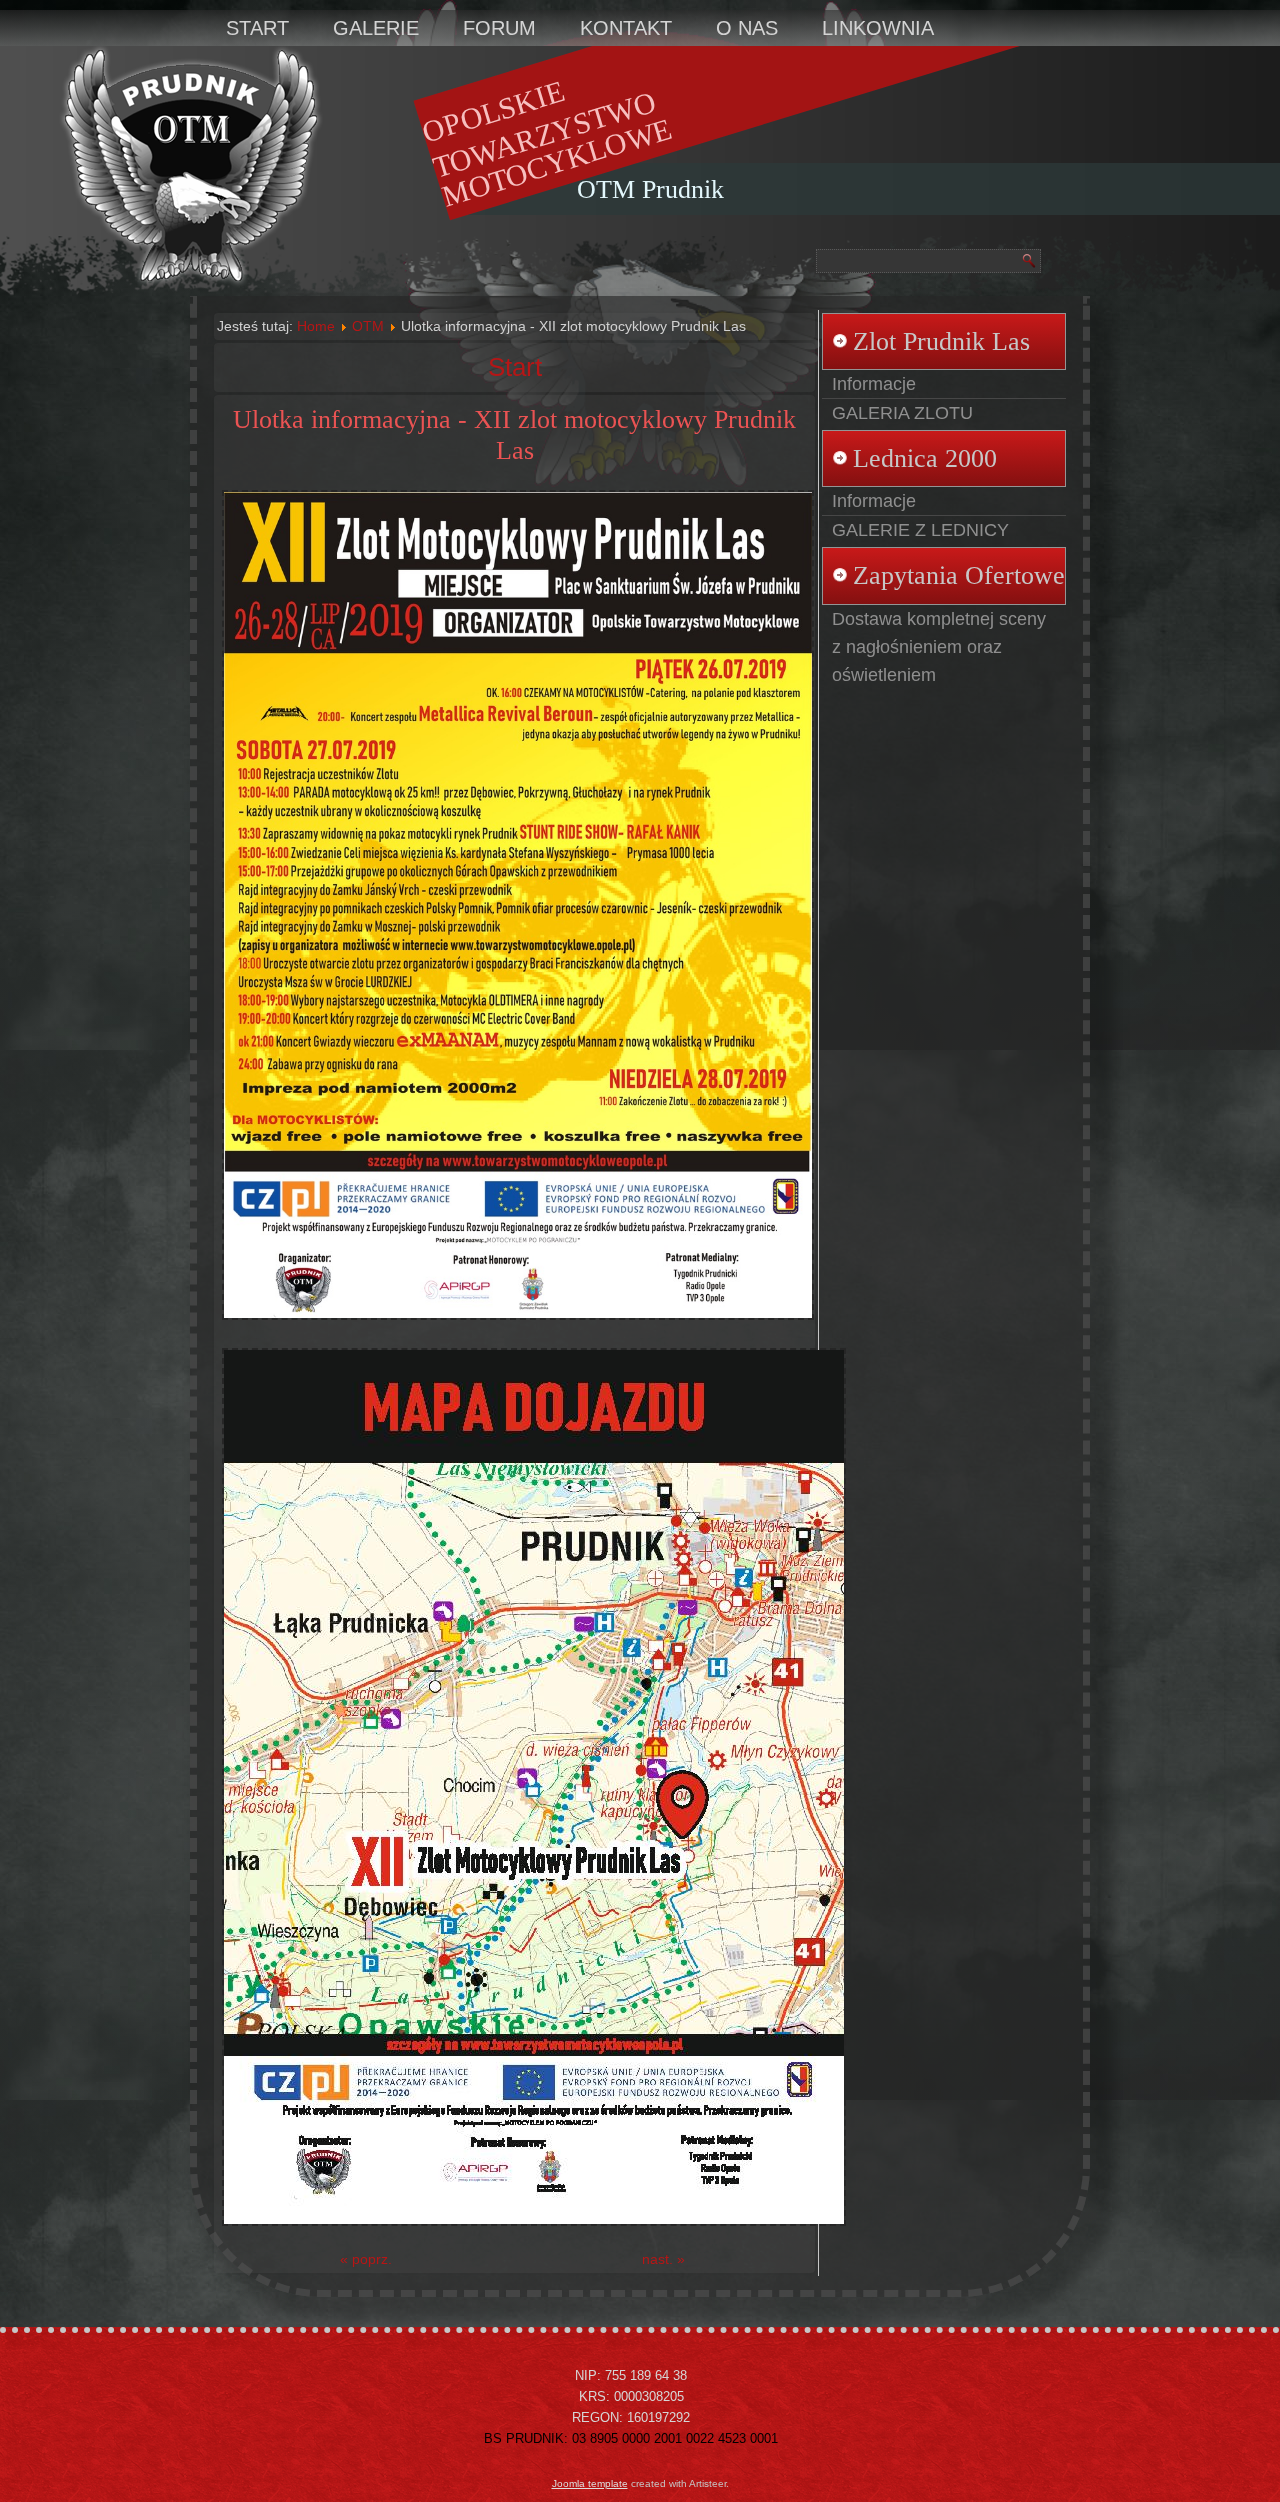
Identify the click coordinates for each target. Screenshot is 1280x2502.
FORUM (499, 28)
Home (316, 326)
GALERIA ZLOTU (902, 413)
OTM (368, 326)
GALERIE (376, 28)
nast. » (663, 2259)
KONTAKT (626, 28)
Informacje (874, 384)
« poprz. (366, 2259)
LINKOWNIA (878, 28)
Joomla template (590, 2483)
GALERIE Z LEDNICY (920, 530)
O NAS (747, 28)
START (257, 28)
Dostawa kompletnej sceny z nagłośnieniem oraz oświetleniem (939, 647)
